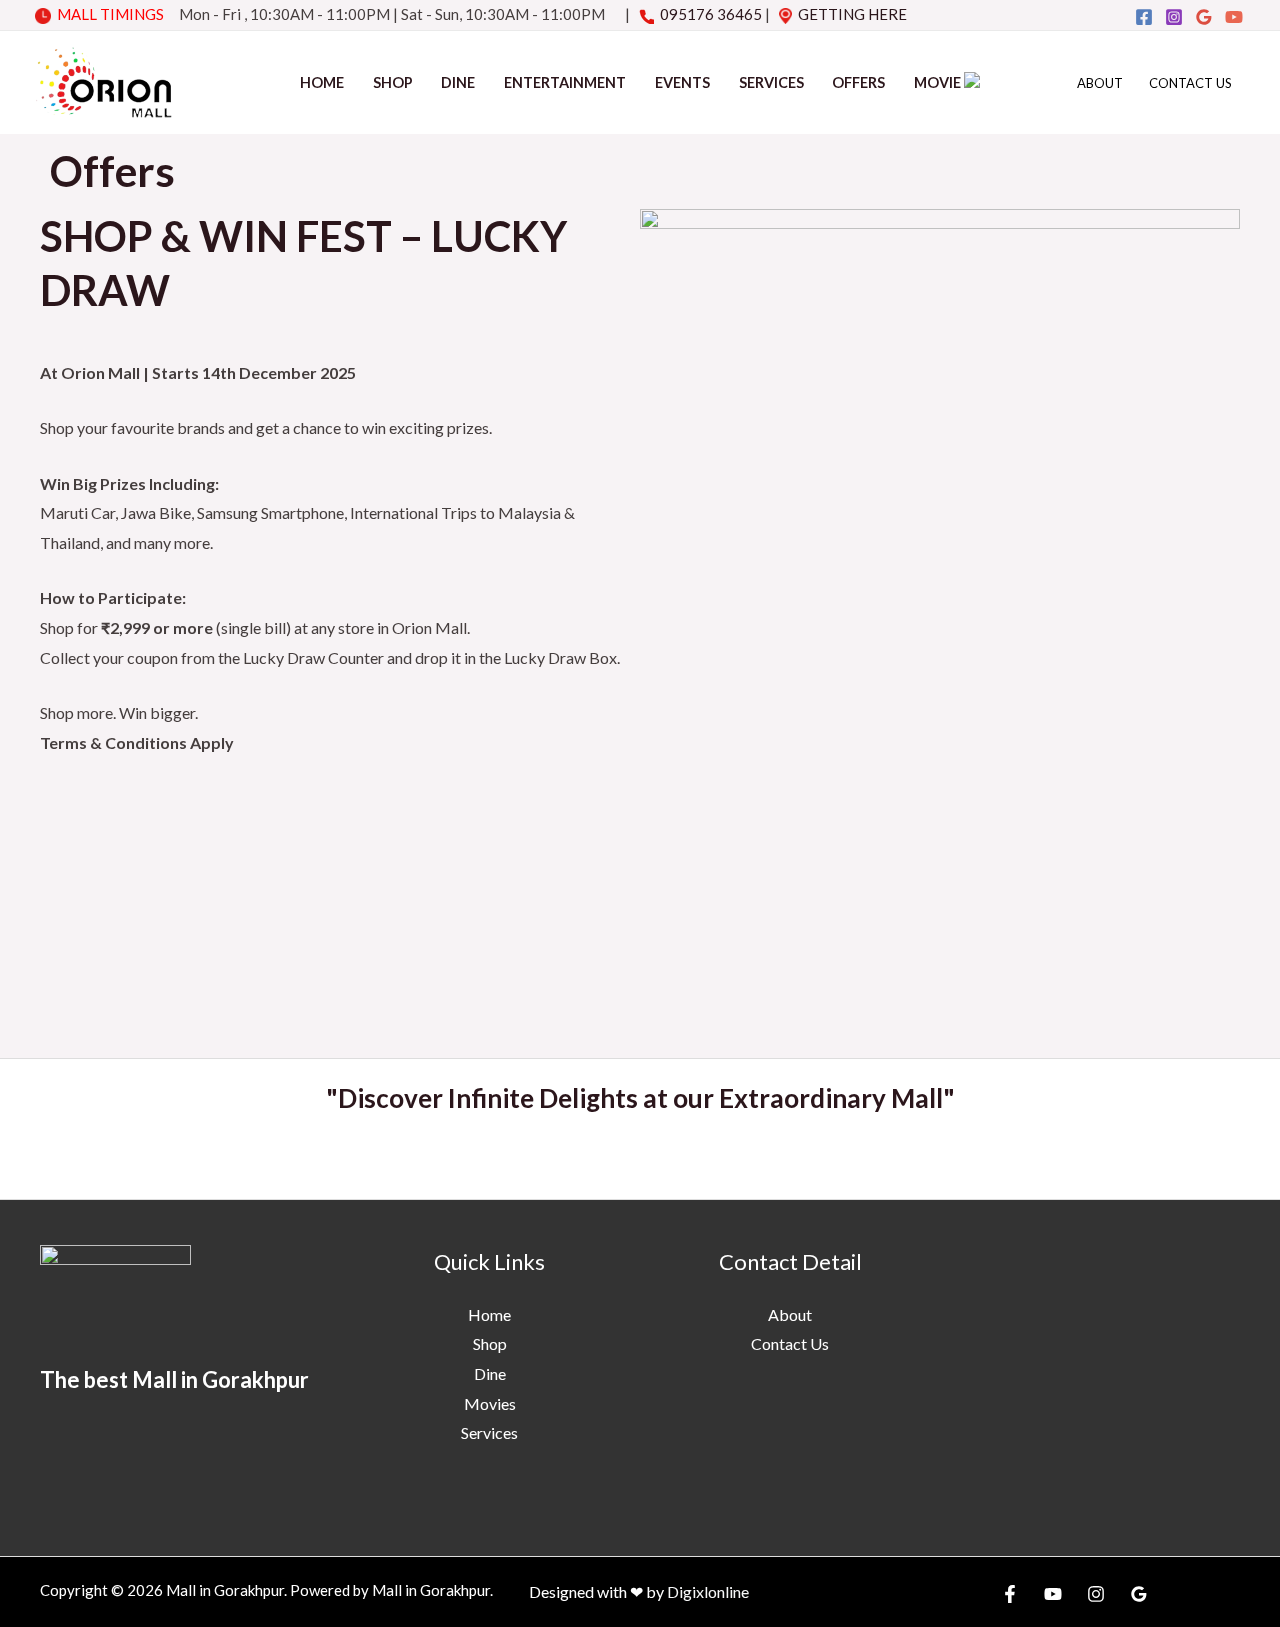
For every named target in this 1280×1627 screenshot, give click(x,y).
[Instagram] (1174, 17)
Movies (490, 1403)
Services (771, 82)
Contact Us (1190, 83)
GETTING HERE (852, 14)
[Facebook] (1144, 17)
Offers (858, 82)
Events (682, 82)
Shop (393, 82)
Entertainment (565, 82)
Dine (458, 82)
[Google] (1204, 17)
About (1100, 83)
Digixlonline (708, 1591)
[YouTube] (1234, 17)
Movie (939, 82)
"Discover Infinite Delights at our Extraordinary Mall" (640, 1098)
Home (322, 82)
